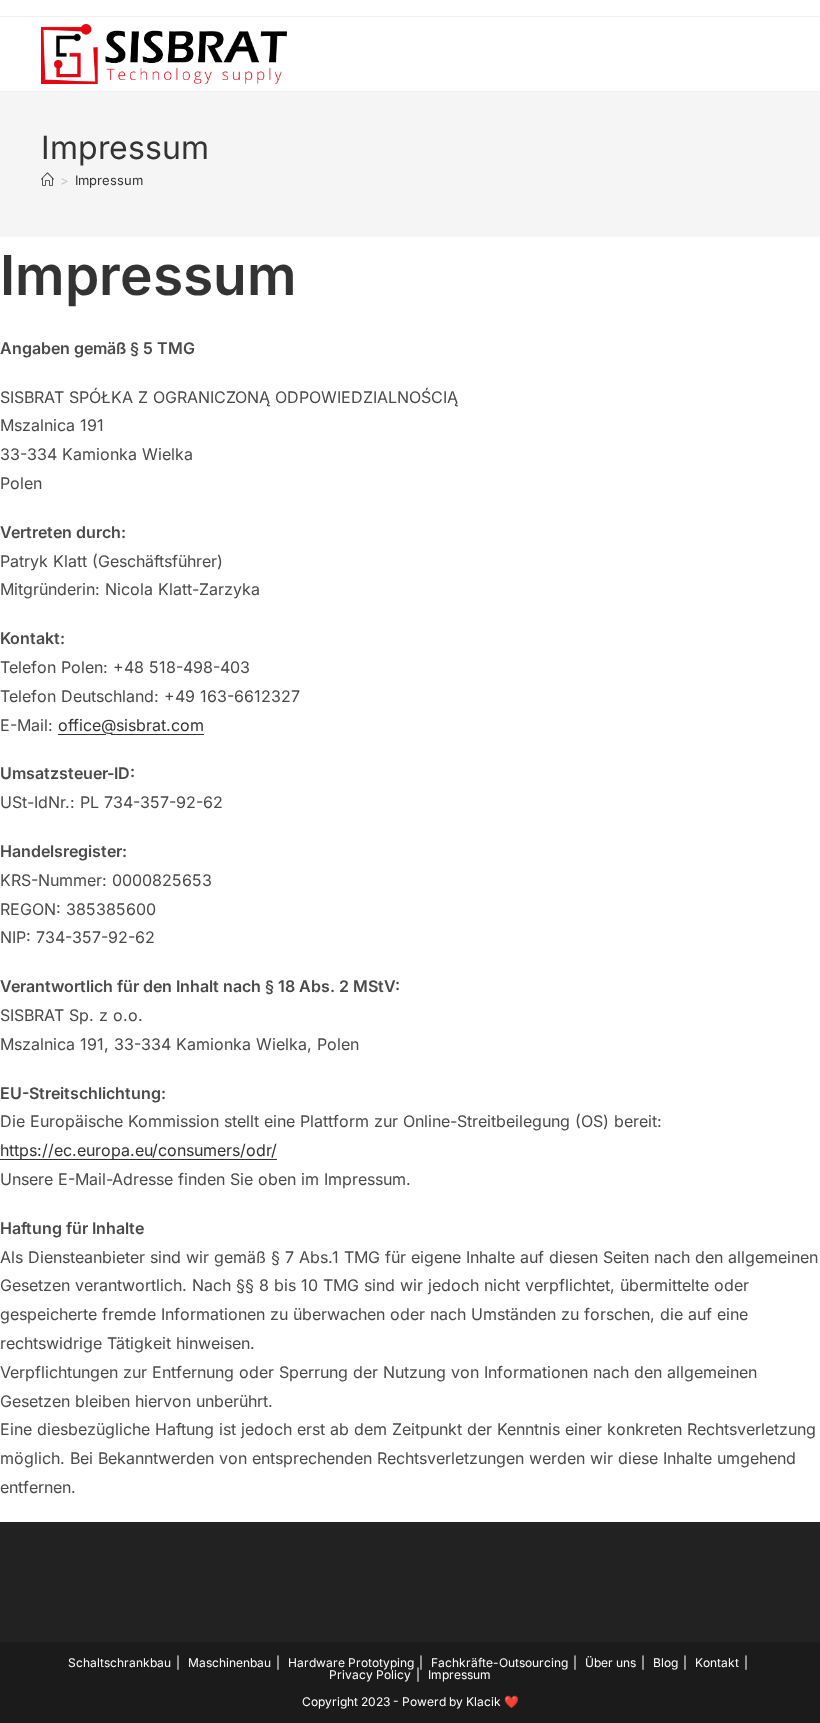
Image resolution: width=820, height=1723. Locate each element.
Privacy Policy (370, 1674)
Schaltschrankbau (119, 1662)
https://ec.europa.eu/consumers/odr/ (138, 1150)
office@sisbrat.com (131, 725)
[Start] (47, 180)
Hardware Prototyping (351, 1662)
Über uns (610, 1662)
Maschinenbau (229, 1662)
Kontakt (717, 1662)
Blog (665, 1662)
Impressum (109, 180)
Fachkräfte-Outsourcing (499, 1662)
